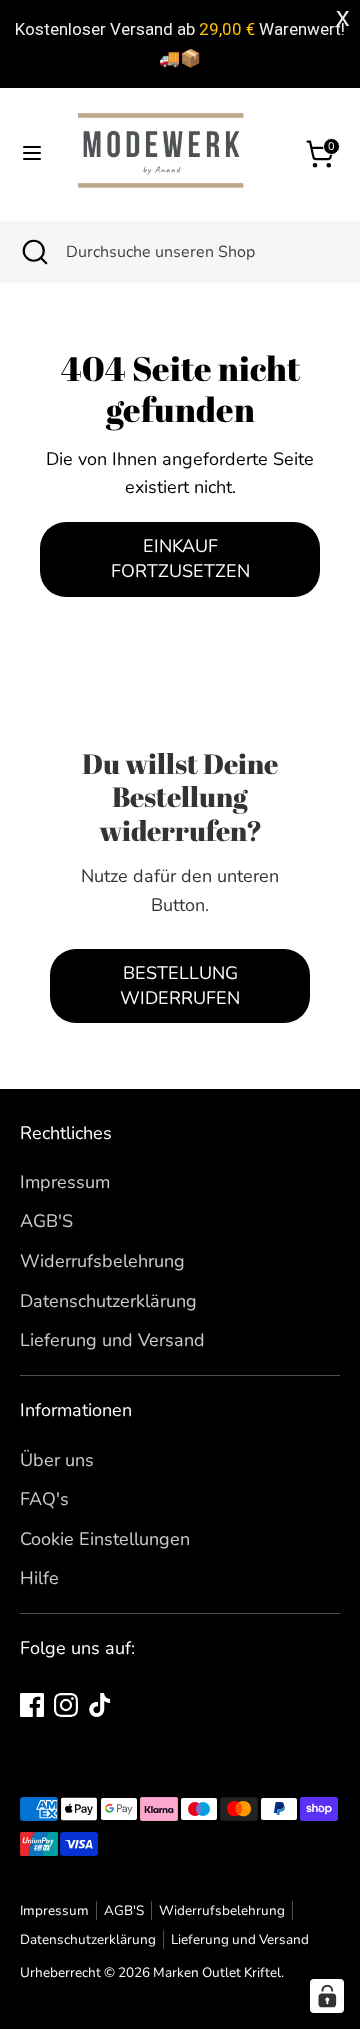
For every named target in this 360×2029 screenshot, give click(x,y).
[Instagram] (66, 1705)
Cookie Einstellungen (105, 1539)
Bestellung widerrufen (180, 985)
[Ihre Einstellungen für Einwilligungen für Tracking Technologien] (327, 1996)
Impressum (65, 1182)
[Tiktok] (100, 1705)
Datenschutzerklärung (108, 1301)
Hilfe (39, 1578)
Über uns (57, 1460)
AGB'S (46, 1221)
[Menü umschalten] (32, 153)
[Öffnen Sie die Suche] (33, 252)
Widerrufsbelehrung (102, 1261)
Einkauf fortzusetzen (180, 558)
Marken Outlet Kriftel (217, 1972)
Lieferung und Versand (112, 1340)
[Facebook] (32, 1705)
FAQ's (44, 1499)
